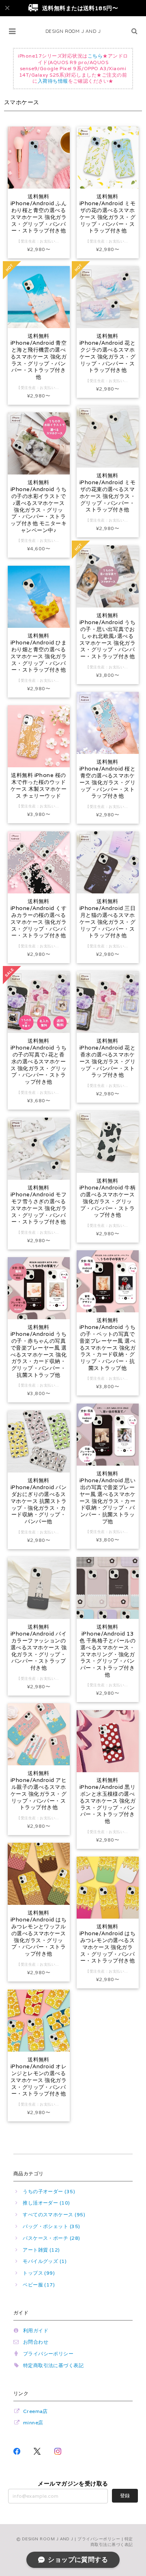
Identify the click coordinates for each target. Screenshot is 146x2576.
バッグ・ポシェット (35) (52, 2226)
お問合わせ (36, 2342)
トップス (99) (39, 2273)
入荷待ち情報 (53, 81)
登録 (125, 2495)
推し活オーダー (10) (46, 2203)
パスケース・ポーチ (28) (52, 2238)
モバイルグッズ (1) (45, 2261)
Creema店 (35, 2411)
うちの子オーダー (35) (49, 2191)
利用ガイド (36, 2330)
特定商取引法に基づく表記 (54, 2365)
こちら (95, 56)
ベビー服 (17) (39, 2285)
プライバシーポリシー (48, 2354)
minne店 (33, 2423)
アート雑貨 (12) (41, 2250)
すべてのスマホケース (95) (54, 2214)
